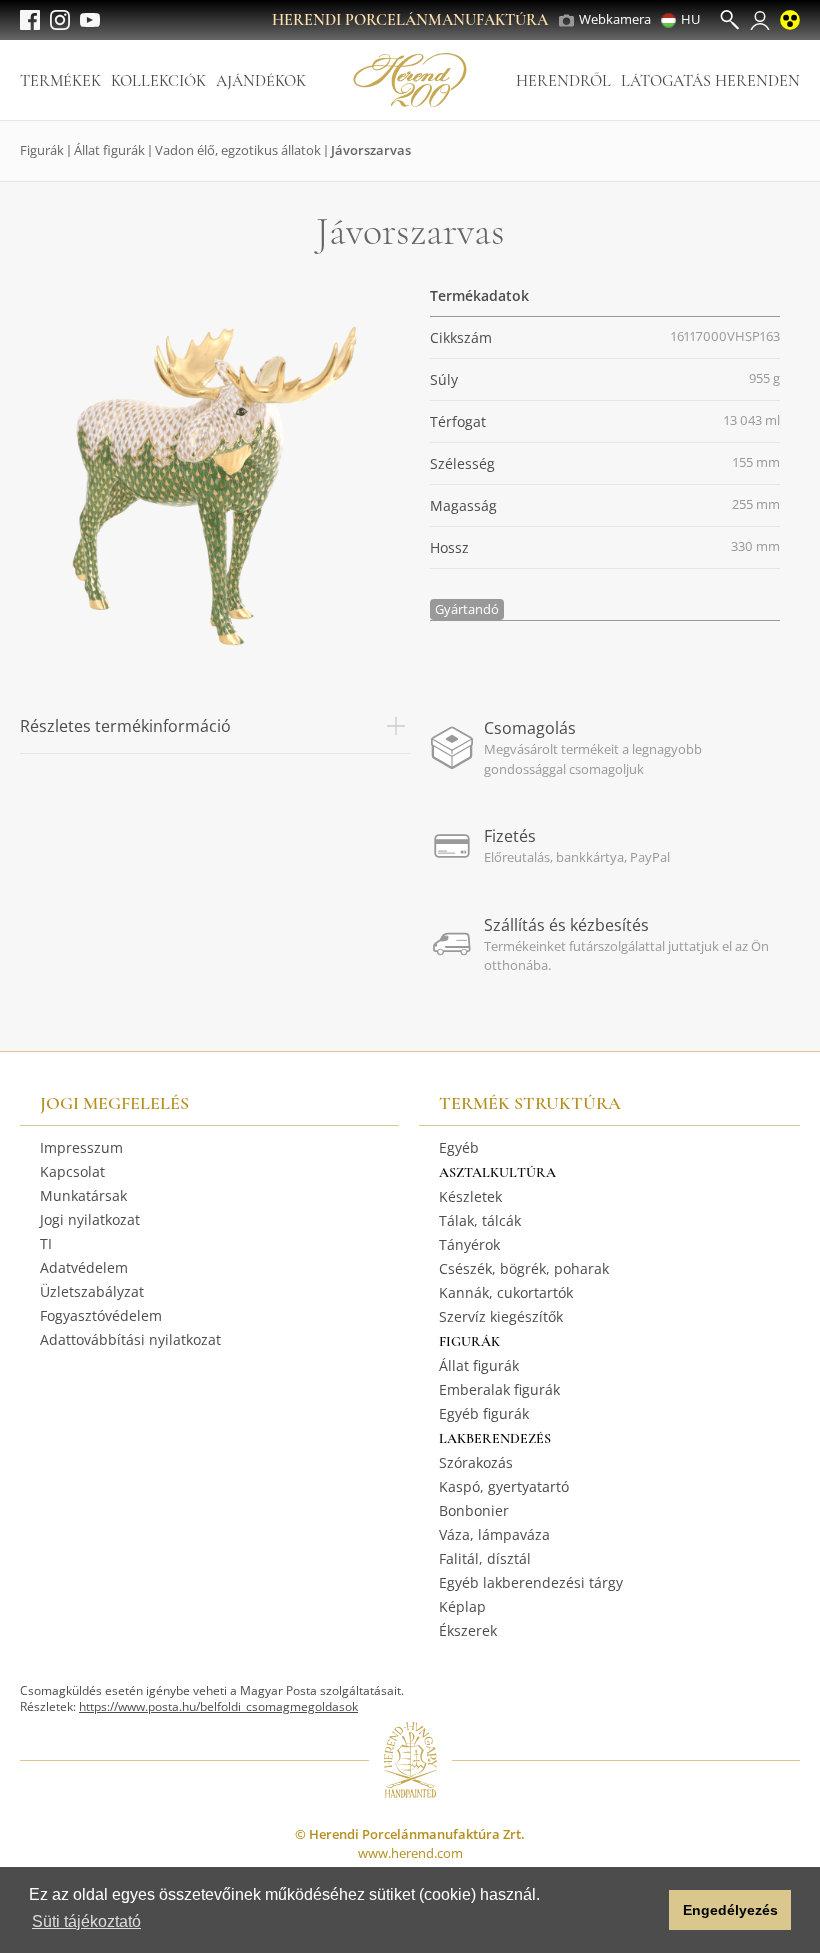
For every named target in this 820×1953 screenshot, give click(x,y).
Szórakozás (476, 1462)
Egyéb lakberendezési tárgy (531, 1582)
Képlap (462, 1606)
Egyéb (459, 1147)
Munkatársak (83, 1195)
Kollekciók (158, 81)
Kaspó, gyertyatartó (504, 1486)
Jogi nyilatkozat (90, 1219)
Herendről (563, 81)
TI (46, 1243)
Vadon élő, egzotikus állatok (238, 150)
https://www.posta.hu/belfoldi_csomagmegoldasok (218, 1706)
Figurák (42, 150)
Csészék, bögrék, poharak (524, 1268)
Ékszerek (468, 1630)
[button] (648, 1910)
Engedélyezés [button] (730, 1910)
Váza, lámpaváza (494, 1534)
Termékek (60, 81)
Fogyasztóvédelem (101, 1315)
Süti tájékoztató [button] (86, 1921)
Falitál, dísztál (485, 1558)
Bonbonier (474, 1510)
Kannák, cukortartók (506, 1292)
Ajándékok (261, 81)
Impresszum (81, 1147)
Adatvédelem (84, 1267)
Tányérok (469, 1244)
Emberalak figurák (499, 1389)
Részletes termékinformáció (125, 726)
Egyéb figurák (484, 1413)
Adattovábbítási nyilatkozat (130, 1339)
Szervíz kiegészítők (501, 1316)
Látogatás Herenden (710, 81)
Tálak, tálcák (480, 1220)
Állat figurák (109, 150)
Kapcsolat (72, 1171)
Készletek (470, 1196)
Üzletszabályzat (92, 1291)
